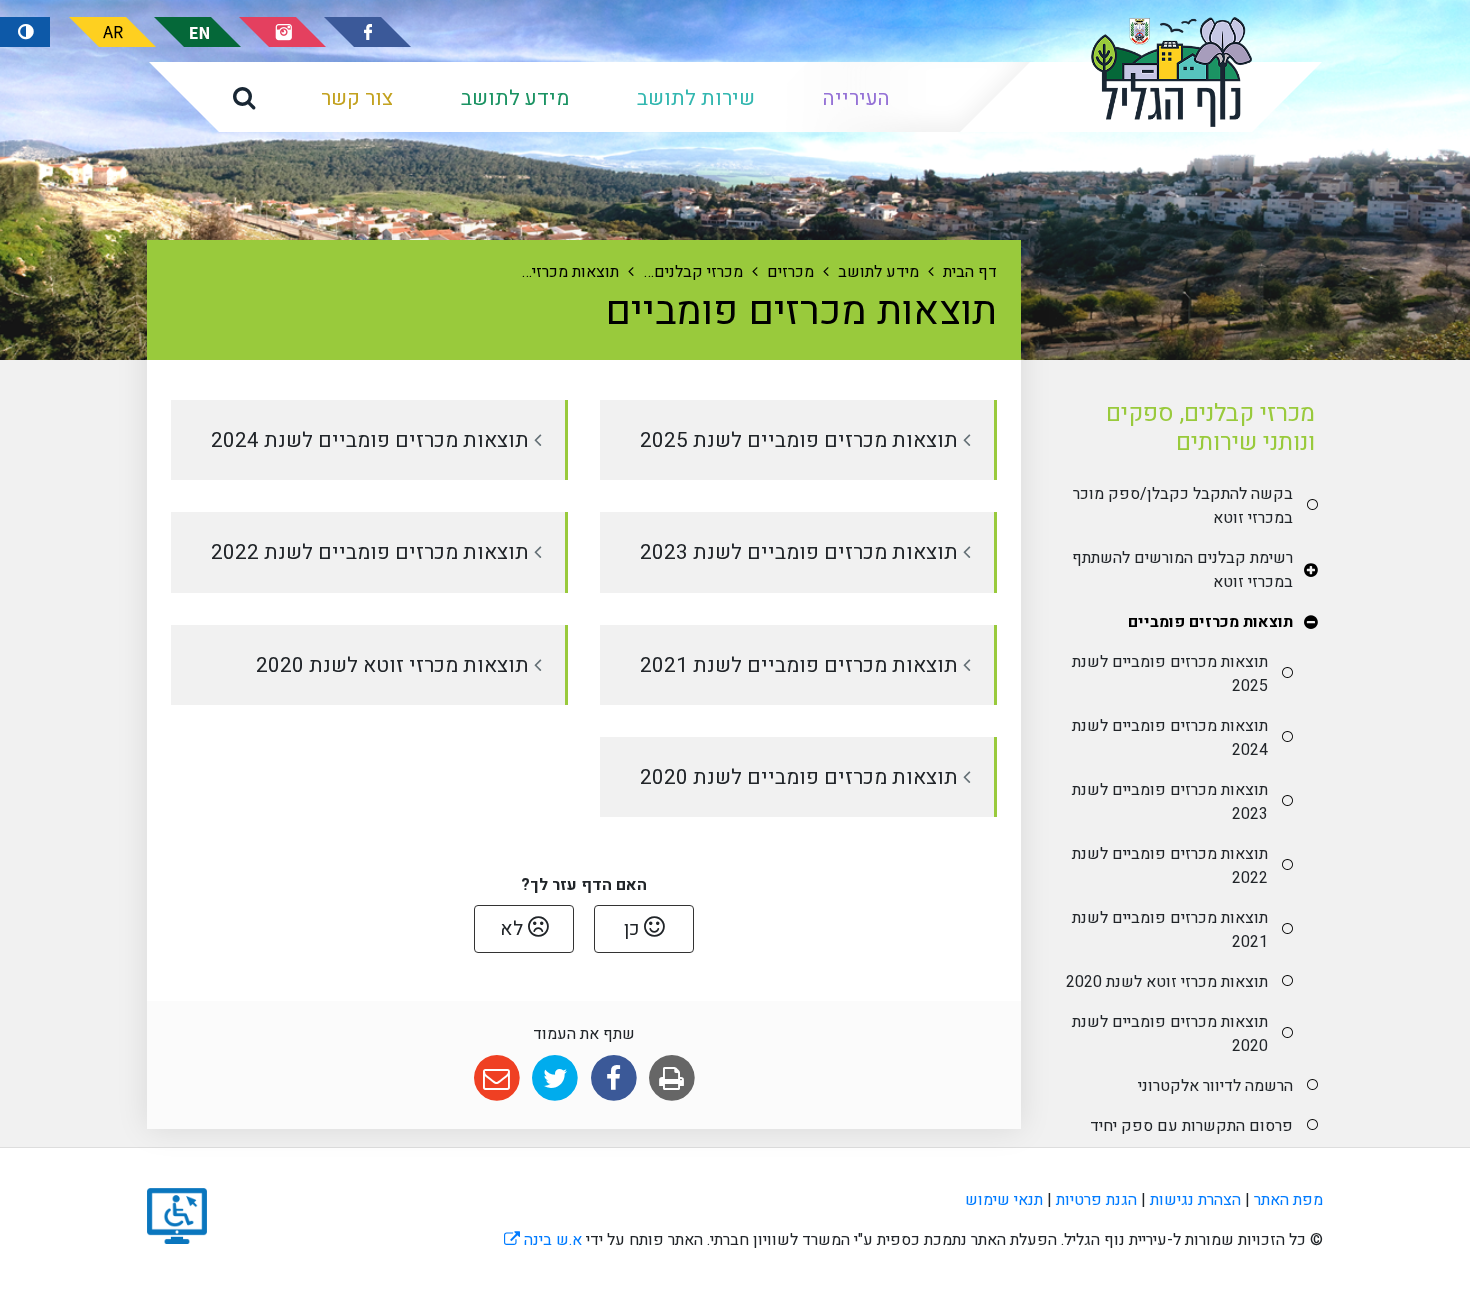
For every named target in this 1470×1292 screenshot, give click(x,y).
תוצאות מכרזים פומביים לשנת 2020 (1169, 1034)
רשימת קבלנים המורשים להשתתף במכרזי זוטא (1182, 570)
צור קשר (357, 98)
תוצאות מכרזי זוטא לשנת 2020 (1166, 982)
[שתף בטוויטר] (555, 1078)
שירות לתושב (696, 98)
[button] (244, 97)
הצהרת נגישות (1195, 1200)
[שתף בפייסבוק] (613, 1078)
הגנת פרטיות (1096, 1200)
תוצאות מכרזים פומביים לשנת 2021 (1169, 930)
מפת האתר (1288, 1200)
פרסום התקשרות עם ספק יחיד (1191, 1126)
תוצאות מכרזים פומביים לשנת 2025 (1169, 674)
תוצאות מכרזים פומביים (1210, 622)
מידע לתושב (515, 98)
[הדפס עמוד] (671, 1078)
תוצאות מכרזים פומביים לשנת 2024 (1169, 738)
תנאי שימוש (1004, 1200)
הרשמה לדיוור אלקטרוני (1215, 1086)
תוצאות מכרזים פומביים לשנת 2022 (1169, 866)
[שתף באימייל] (496, 1078)
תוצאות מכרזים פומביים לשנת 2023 (1169, 802)
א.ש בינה (543, 1240)
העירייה (856, 98)
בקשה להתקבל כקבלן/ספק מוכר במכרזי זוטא (1182, 506)
